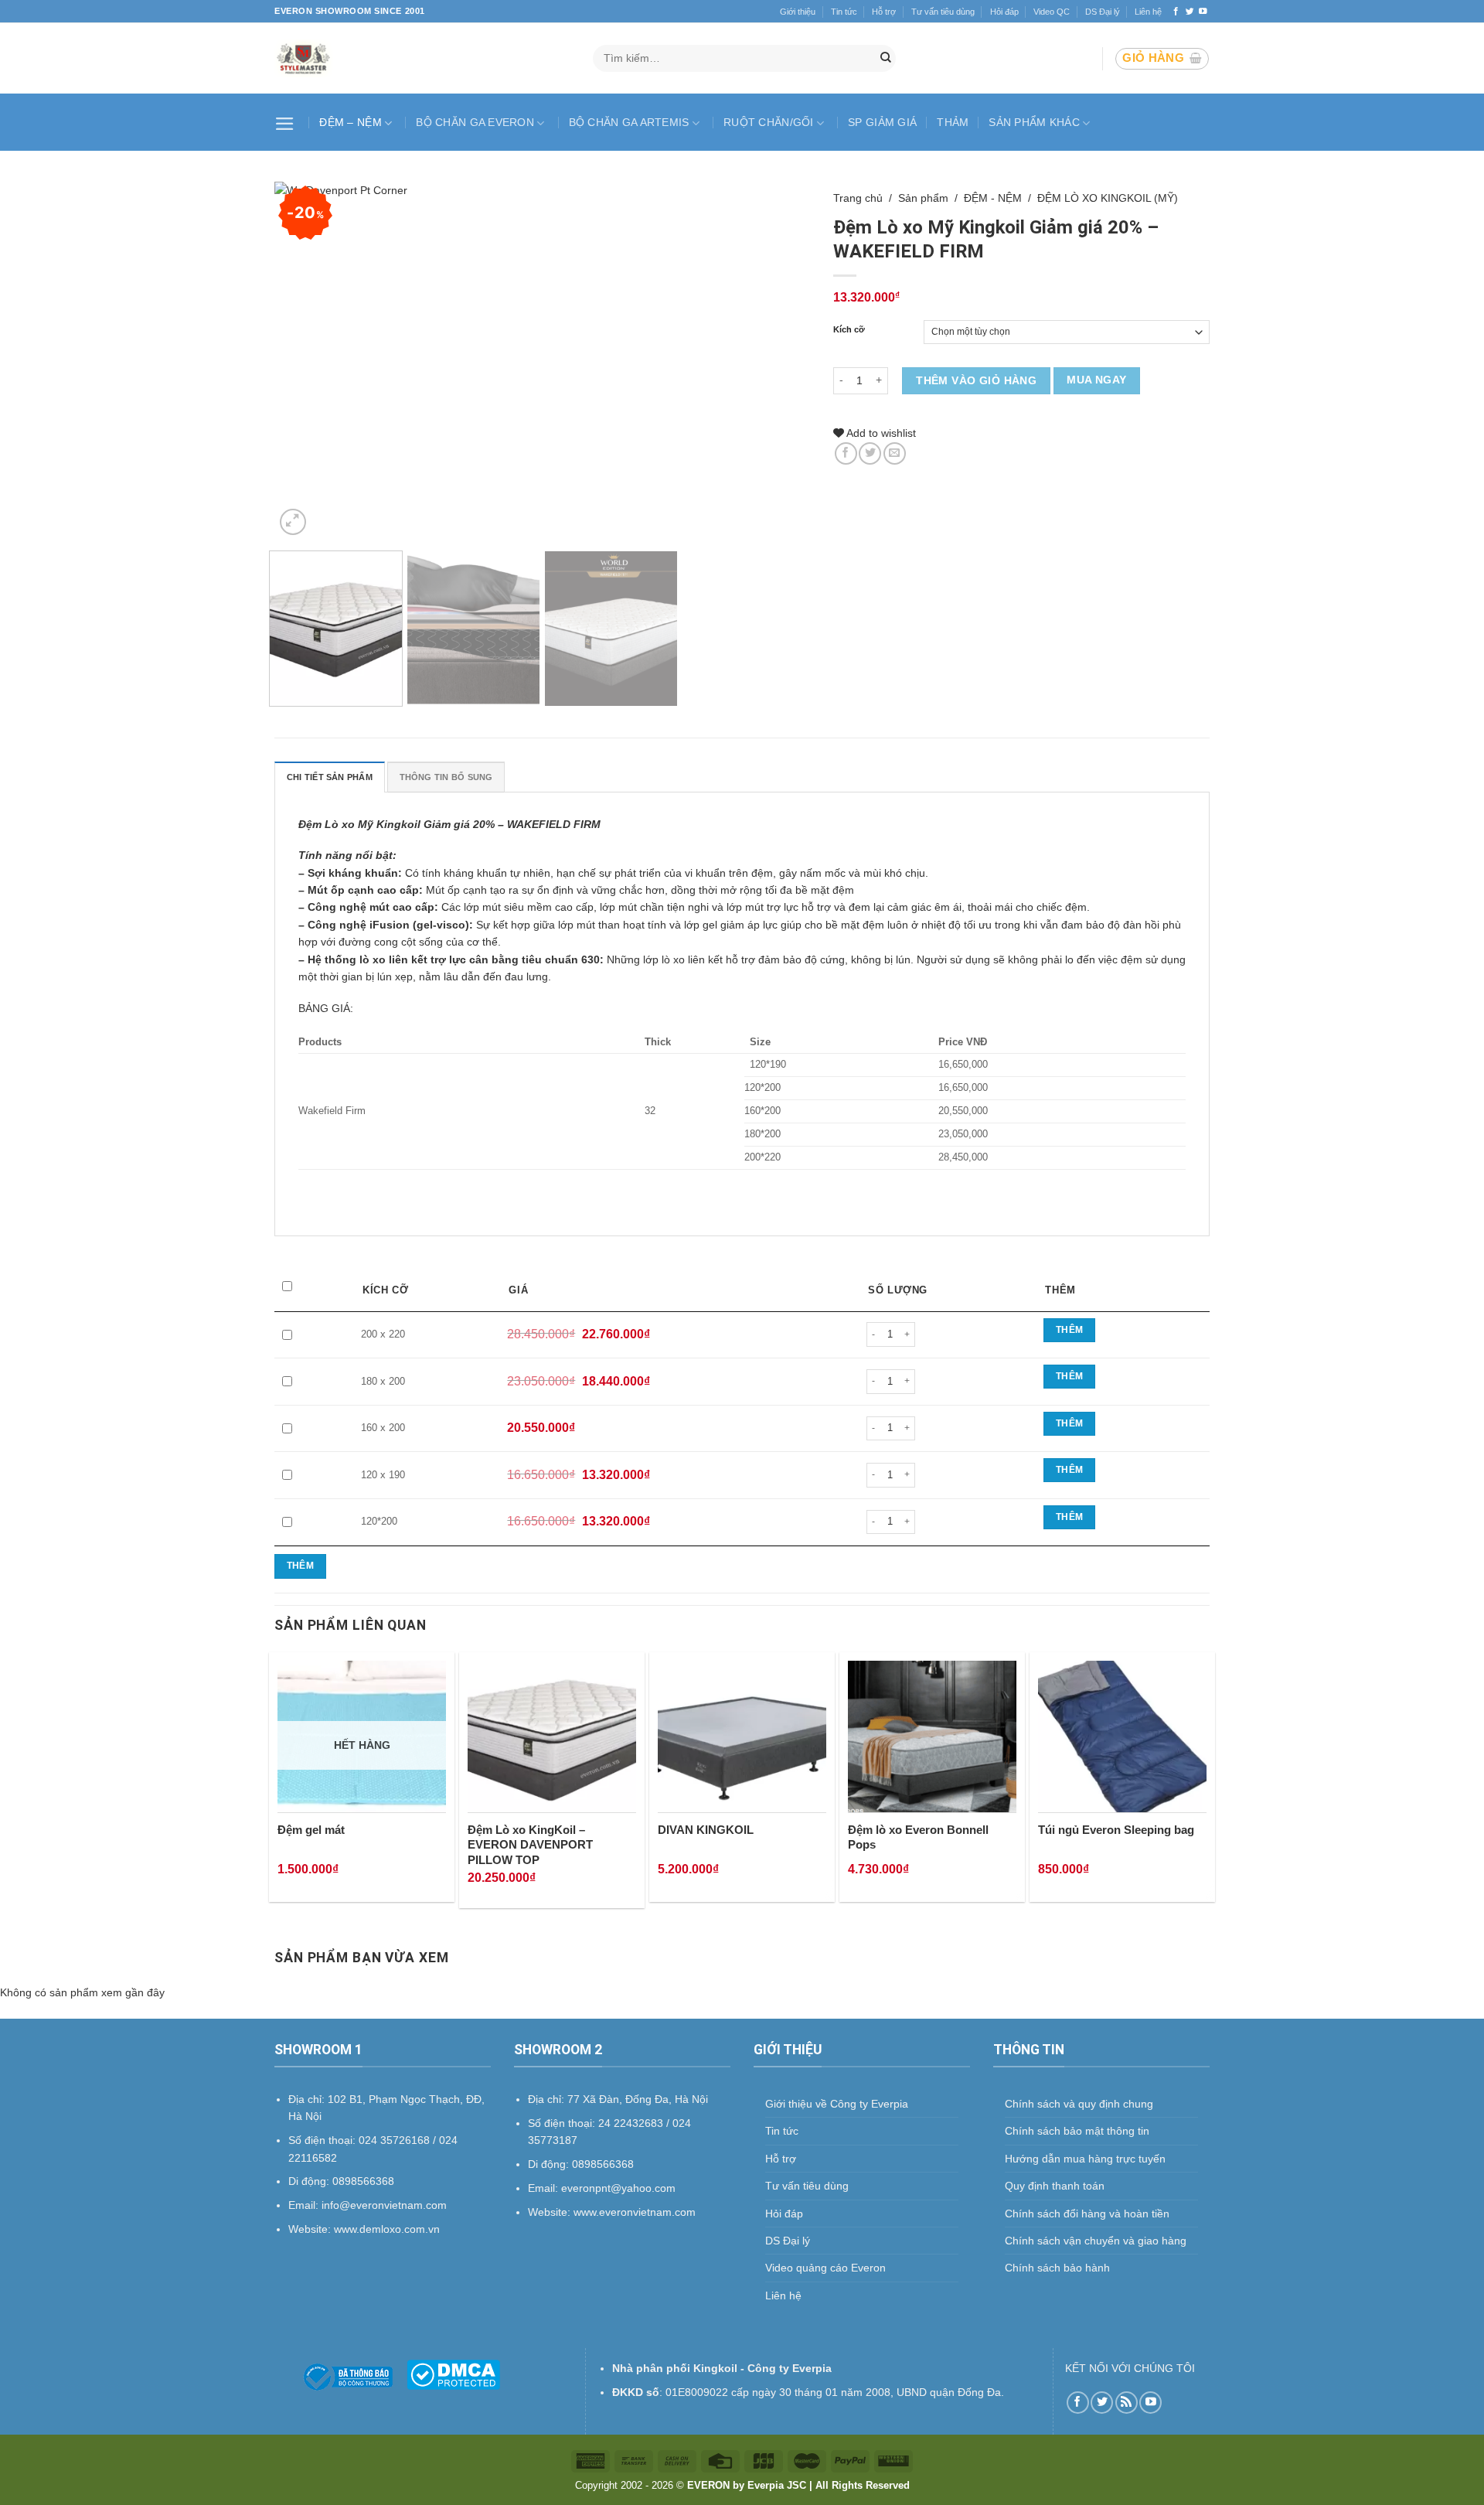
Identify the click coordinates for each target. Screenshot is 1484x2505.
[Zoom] (293, 522)
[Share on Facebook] (846, 453)
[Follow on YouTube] (1203, 12)
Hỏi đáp (1004, 12)
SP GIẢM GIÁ (882, 122)
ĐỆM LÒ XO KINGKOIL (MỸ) (1108, 198)
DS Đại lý (1103, 12)
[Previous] (305, 360)
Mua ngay (1096, 380)
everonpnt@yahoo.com (618, 2188)
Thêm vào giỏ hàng (976, 380)
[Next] (780, 360)
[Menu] (287, 122)
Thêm (1069, 1330)
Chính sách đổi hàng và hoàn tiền (1087, 2214)
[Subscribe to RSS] (1127, 2403)
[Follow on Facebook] (1176, 12)
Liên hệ (1148, 12)
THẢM (953, 122)
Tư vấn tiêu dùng (943, 12)
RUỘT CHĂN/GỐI (769, 122)
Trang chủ (858, 198)
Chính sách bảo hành (1057, 2268)
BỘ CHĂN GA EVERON (475, 122)
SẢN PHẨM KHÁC (1034, 122)
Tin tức (844, 12)
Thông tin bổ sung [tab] (446, 777)
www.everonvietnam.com (635, 2212)
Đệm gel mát (311, 1830)
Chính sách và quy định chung (1079, 2104)
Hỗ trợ (884, 12)
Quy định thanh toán (1055, 2186)
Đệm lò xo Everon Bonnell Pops (918, 1837)
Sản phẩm (923, 198)
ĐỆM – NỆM (351, 122)
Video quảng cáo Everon (825, 2268)
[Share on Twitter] (870, 453)
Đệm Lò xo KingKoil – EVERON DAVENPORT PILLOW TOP (530, 1845)
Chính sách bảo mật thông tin (1077, 2131)
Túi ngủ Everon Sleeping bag (1116, 1830)
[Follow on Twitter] (1190, 12)
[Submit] (886, 59)
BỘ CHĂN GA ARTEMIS (629, 122)
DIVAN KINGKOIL (706, 1830)
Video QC (1052, 12)
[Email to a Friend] (895, 453)
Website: (551, 2212)
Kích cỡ (849, 330)
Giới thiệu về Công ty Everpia (837, 2104)
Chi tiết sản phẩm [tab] (330, 777)
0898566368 (603, 2164)
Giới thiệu (798, 12)
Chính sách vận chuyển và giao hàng (1096, 2241)
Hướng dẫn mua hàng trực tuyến (1085, 2159)
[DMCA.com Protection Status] (453, 2374)
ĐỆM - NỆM (993, 198)
